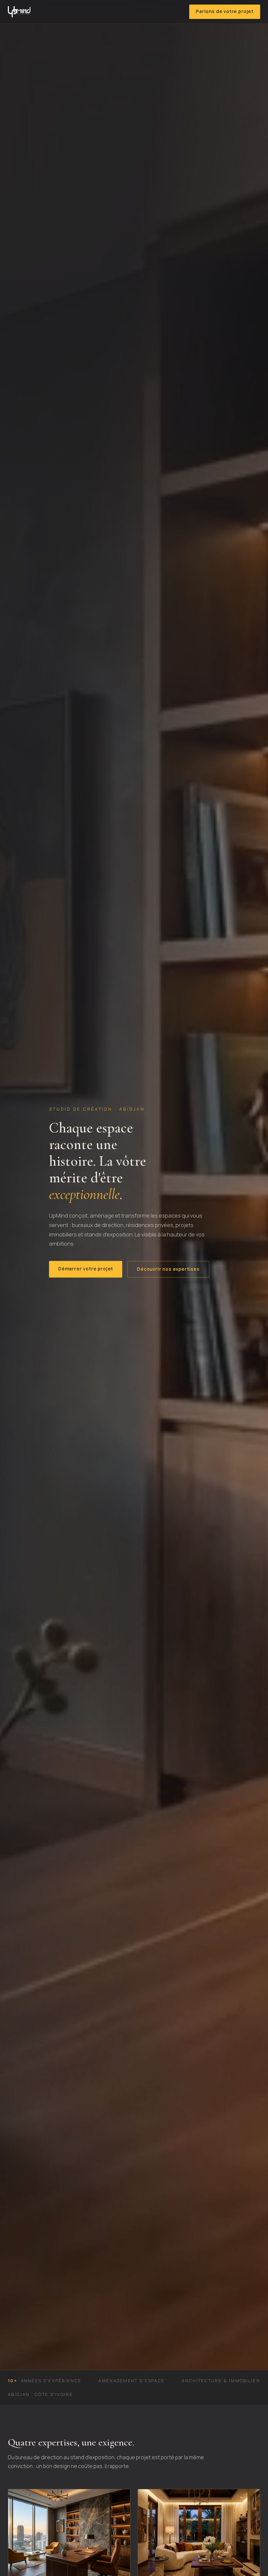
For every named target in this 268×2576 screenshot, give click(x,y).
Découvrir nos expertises (168, 1269)
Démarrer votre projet (86, 1269)
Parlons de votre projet (225, 11)
